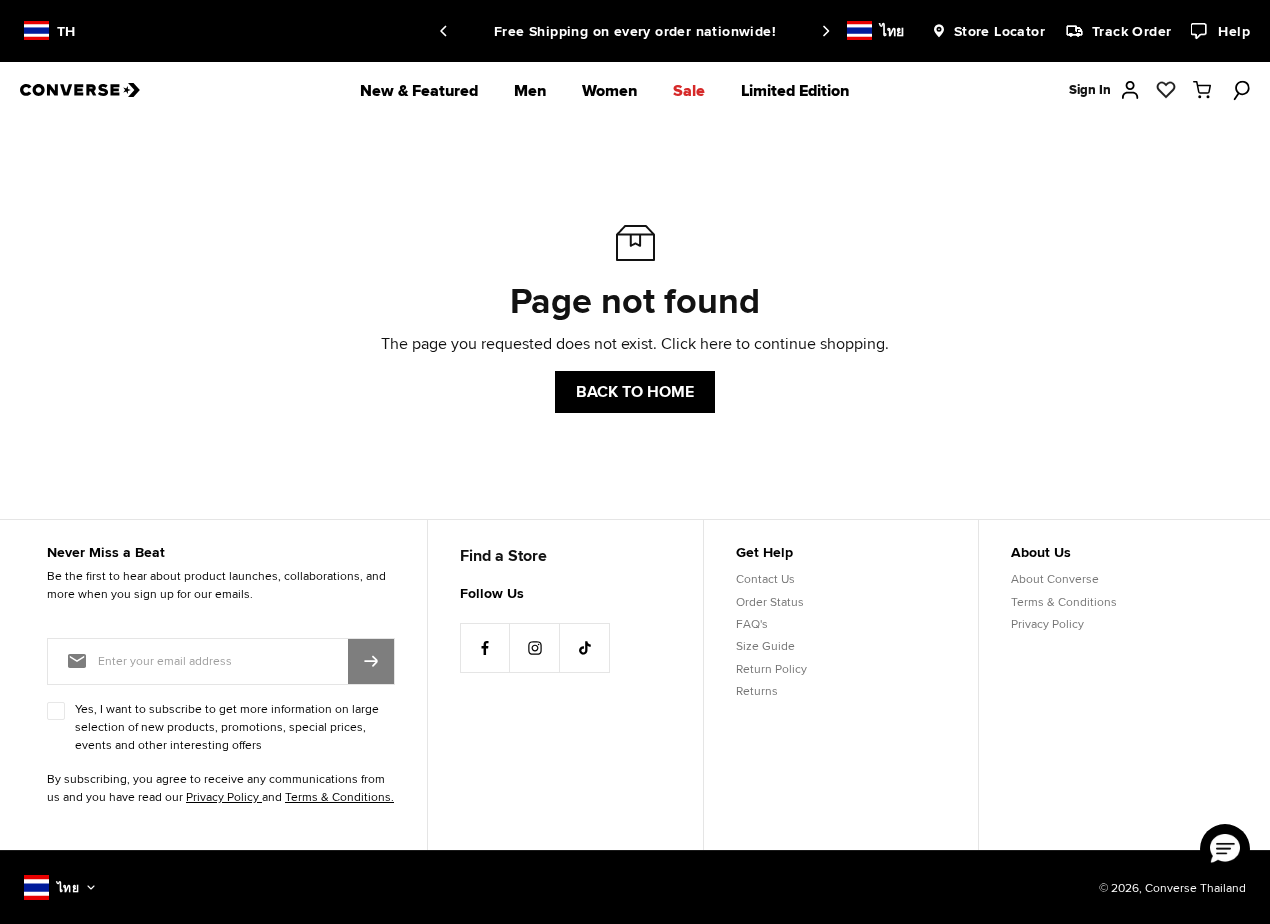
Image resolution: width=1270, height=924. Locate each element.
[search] (1238, 90)
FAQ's (752, 623)
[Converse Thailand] (95, 90)
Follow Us (492, 593)
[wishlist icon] (1166, 90)
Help (1234, 31)
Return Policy (771, 668)
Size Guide (765, 645)
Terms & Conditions (1064, 601)
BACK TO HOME (635, 391)
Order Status (770, 601)
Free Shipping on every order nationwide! (635, 31)
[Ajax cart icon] (1202, 90)
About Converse (1055, 578)
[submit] (371, 661)
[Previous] (447, 31)
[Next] (823, 31)
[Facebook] (485, 648)
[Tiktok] (585, 648)
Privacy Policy (1047, 623)
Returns (757, 690)
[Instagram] (535, 648)
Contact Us (765, 578)
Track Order (1131, 31)
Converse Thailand (1195, 887)
